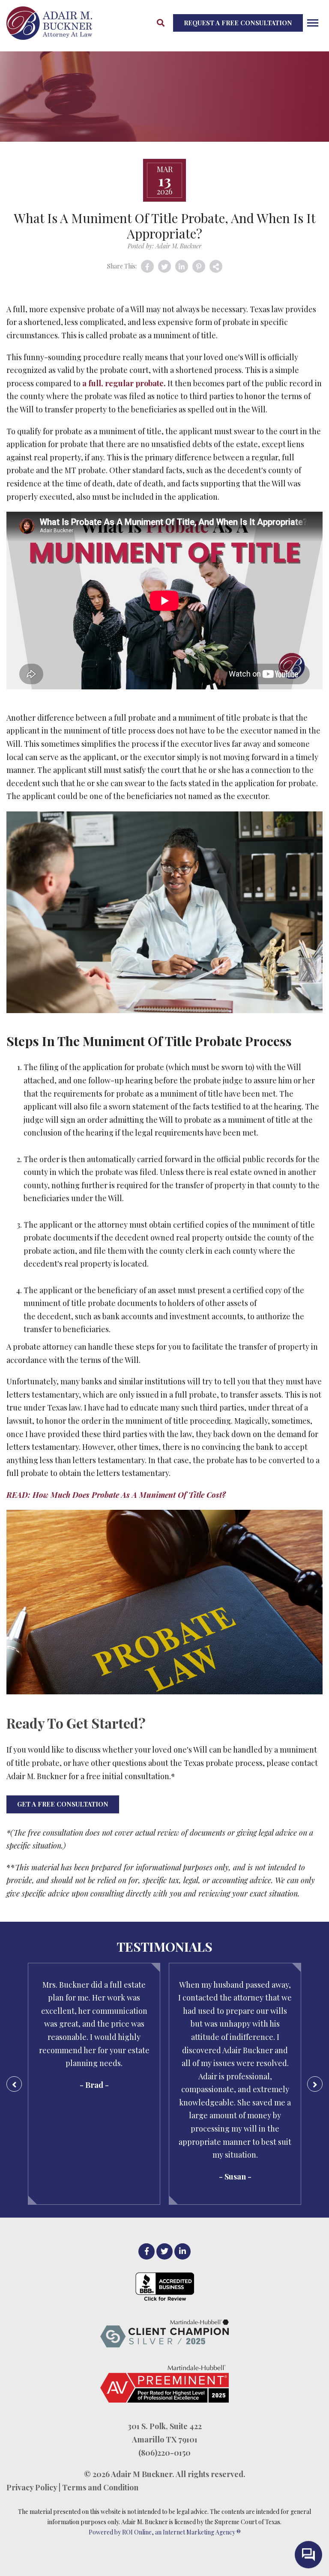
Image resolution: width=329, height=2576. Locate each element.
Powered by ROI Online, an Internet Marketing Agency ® (165, 2532)
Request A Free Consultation (238, 23)
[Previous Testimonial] (14, 2084)
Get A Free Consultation (63, 1804)
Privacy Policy (32, 2487)
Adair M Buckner (142, 2474)
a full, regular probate (123, 383)
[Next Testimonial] (315, 2084)
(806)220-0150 (164, 2453)
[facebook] (147, 2251)
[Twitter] (164, 2251)
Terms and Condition (100, 2487)
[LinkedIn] (182, 2251)
